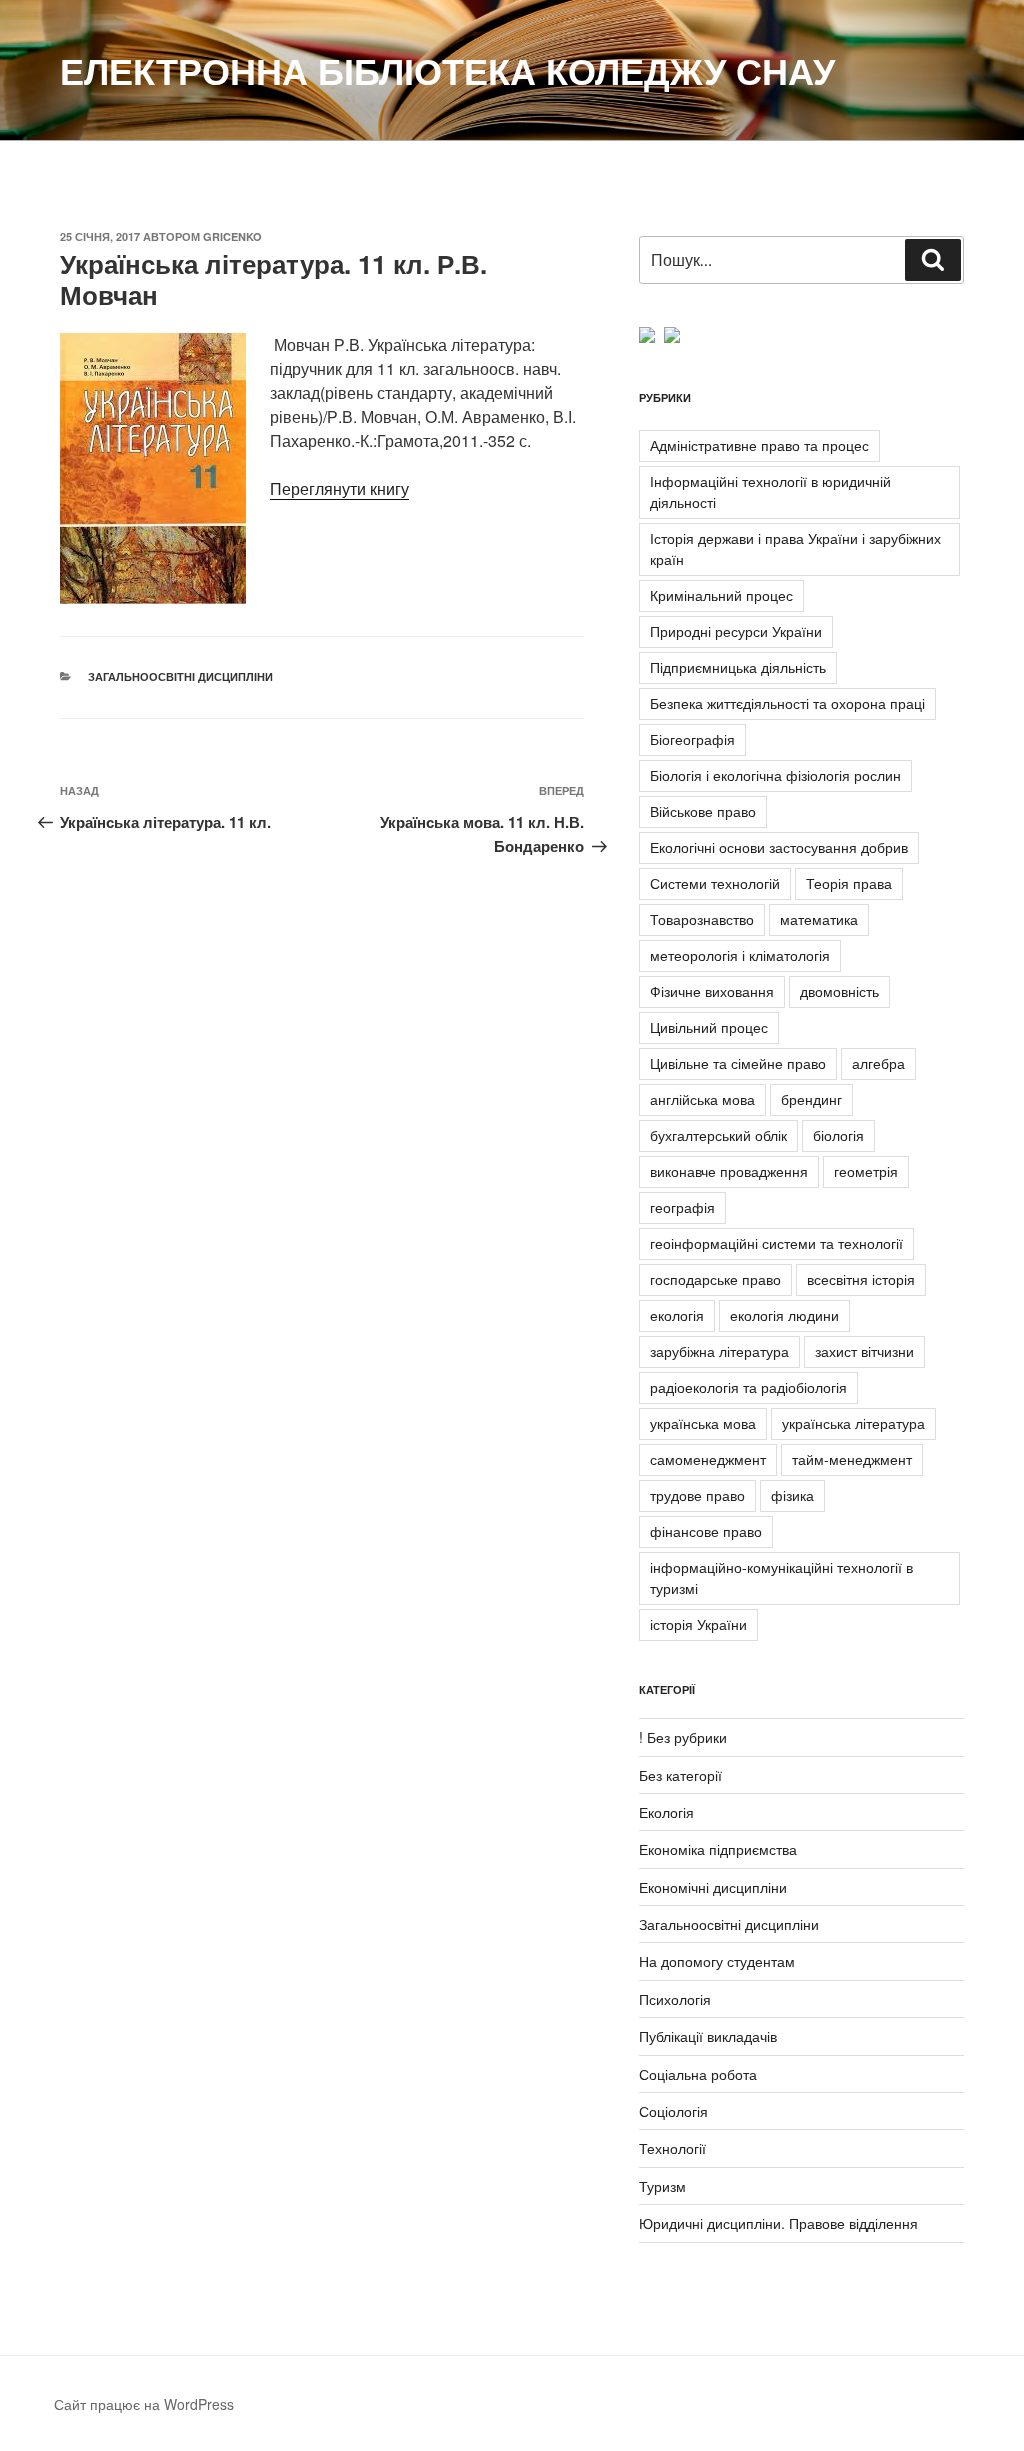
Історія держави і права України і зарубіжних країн (795, 548)
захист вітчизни (864, 1351)
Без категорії (680, 1775)
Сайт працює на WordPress (144, 2404)
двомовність (839, 991)
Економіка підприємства (718, 1849)
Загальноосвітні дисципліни (180, 676)
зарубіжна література (719, 1351)
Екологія (666, 1812)
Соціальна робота (698, 2074)
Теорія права (849, 883)
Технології (672, 2148)
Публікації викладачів (708, 2036)
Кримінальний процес (721, 595)
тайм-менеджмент (852, 1459)
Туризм (662, 2186)
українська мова (703, 1423)
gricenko (232, 236)
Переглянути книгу (339, 488)
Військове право (703, 811)
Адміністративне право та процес (759, 445)
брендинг (811, 1099)
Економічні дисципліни (713, 1887)
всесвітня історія (861, 1279)
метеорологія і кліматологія (740, 955)
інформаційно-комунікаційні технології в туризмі (781, 1577)
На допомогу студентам (717, 1961)
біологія (838, 1135)
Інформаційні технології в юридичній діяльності (770, 491)
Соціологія (673, 2111)
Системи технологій (715, 883)
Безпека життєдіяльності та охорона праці (787, 703)
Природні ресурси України (736, 631)
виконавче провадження (729, 1171)
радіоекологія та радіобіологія (748, 1387)
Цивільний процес (709, 1027)
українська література (853, 1423)
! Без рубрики (683, 1737)
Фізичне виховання (712, 991)
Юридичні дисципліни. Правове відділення (778, 2223)
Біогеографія (692, 739)
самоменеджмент (708, 1459)
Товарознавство (702, 919)
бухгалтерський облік (718, 1135)
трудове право (697, 1495)
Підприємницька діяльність (738, 667)
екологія (677, 1315)
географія (682, 1207)
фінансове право (706, 1531)
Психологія (675, 1999)
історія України (698, 1624)
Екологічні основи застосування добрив (779, 847)
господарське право (715, 1279)
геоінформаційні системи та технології (776, 1243)
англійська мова (702, 1099)
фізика (792, 1495)
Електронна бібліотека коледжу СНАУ (447, 70)
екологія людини (784, 1315)
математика (819, 919)
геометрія (866, 1171)
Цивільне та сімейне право (738, 1063)
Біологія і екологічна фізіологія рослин (775, 775)
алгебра (878, 1063)
